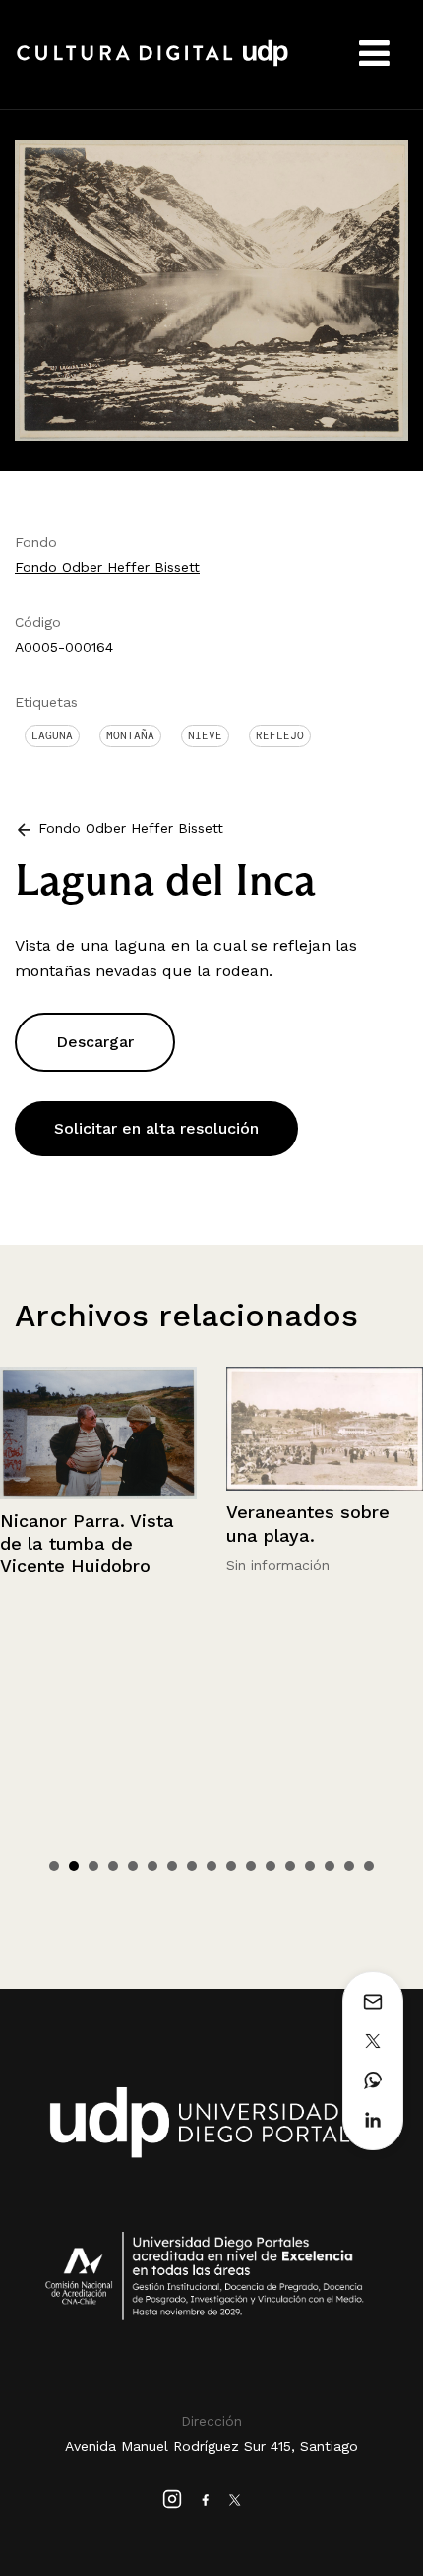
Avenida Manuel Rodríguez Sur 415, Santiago (211, 2446)
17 (369, 1866)
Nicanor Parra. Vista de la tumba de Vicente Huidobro (87, 1544)
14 (310, 1866)
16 (349, 1866)
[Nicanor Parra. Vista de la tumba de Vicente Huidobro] (98, 1433)
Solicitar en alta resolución (156, 1128)
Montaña (130, 735)
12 (271, 1866)
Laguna (52, 735)
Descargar (95, 1042)
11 (251, 1866)
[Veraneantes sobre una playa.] (325, 1429)
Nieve (205, 735)
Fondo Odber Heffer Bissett (107, 567)
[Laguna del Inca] (211, 290)
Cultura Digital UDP (152, 64)
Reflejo (280, 735)
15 (330, 1866)
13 (290, 1866)
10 (231, 1866)
